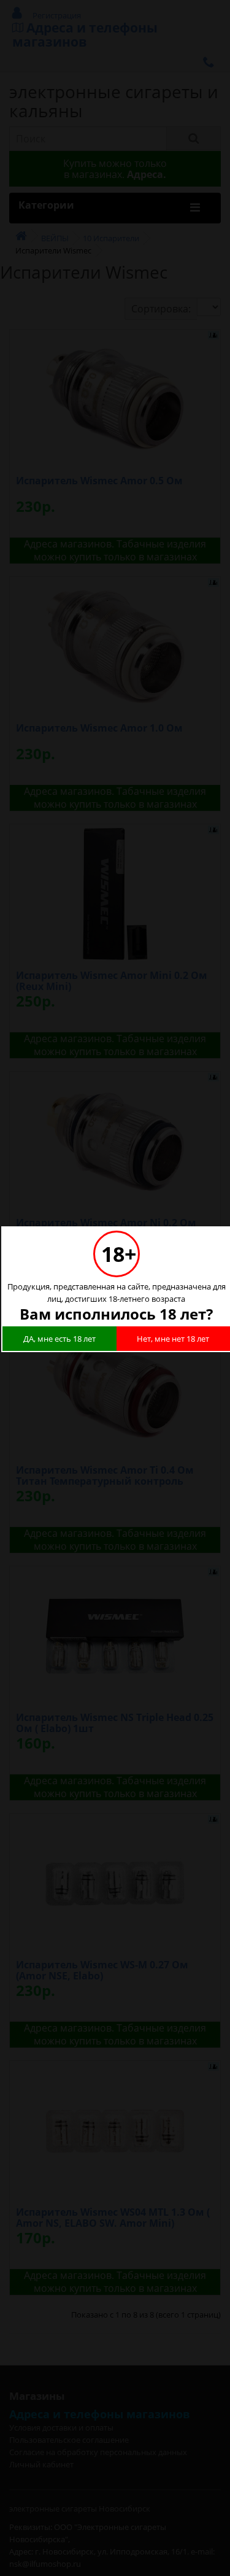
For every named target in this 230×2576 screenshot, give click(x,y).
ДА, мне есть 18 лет (59, 1339)
